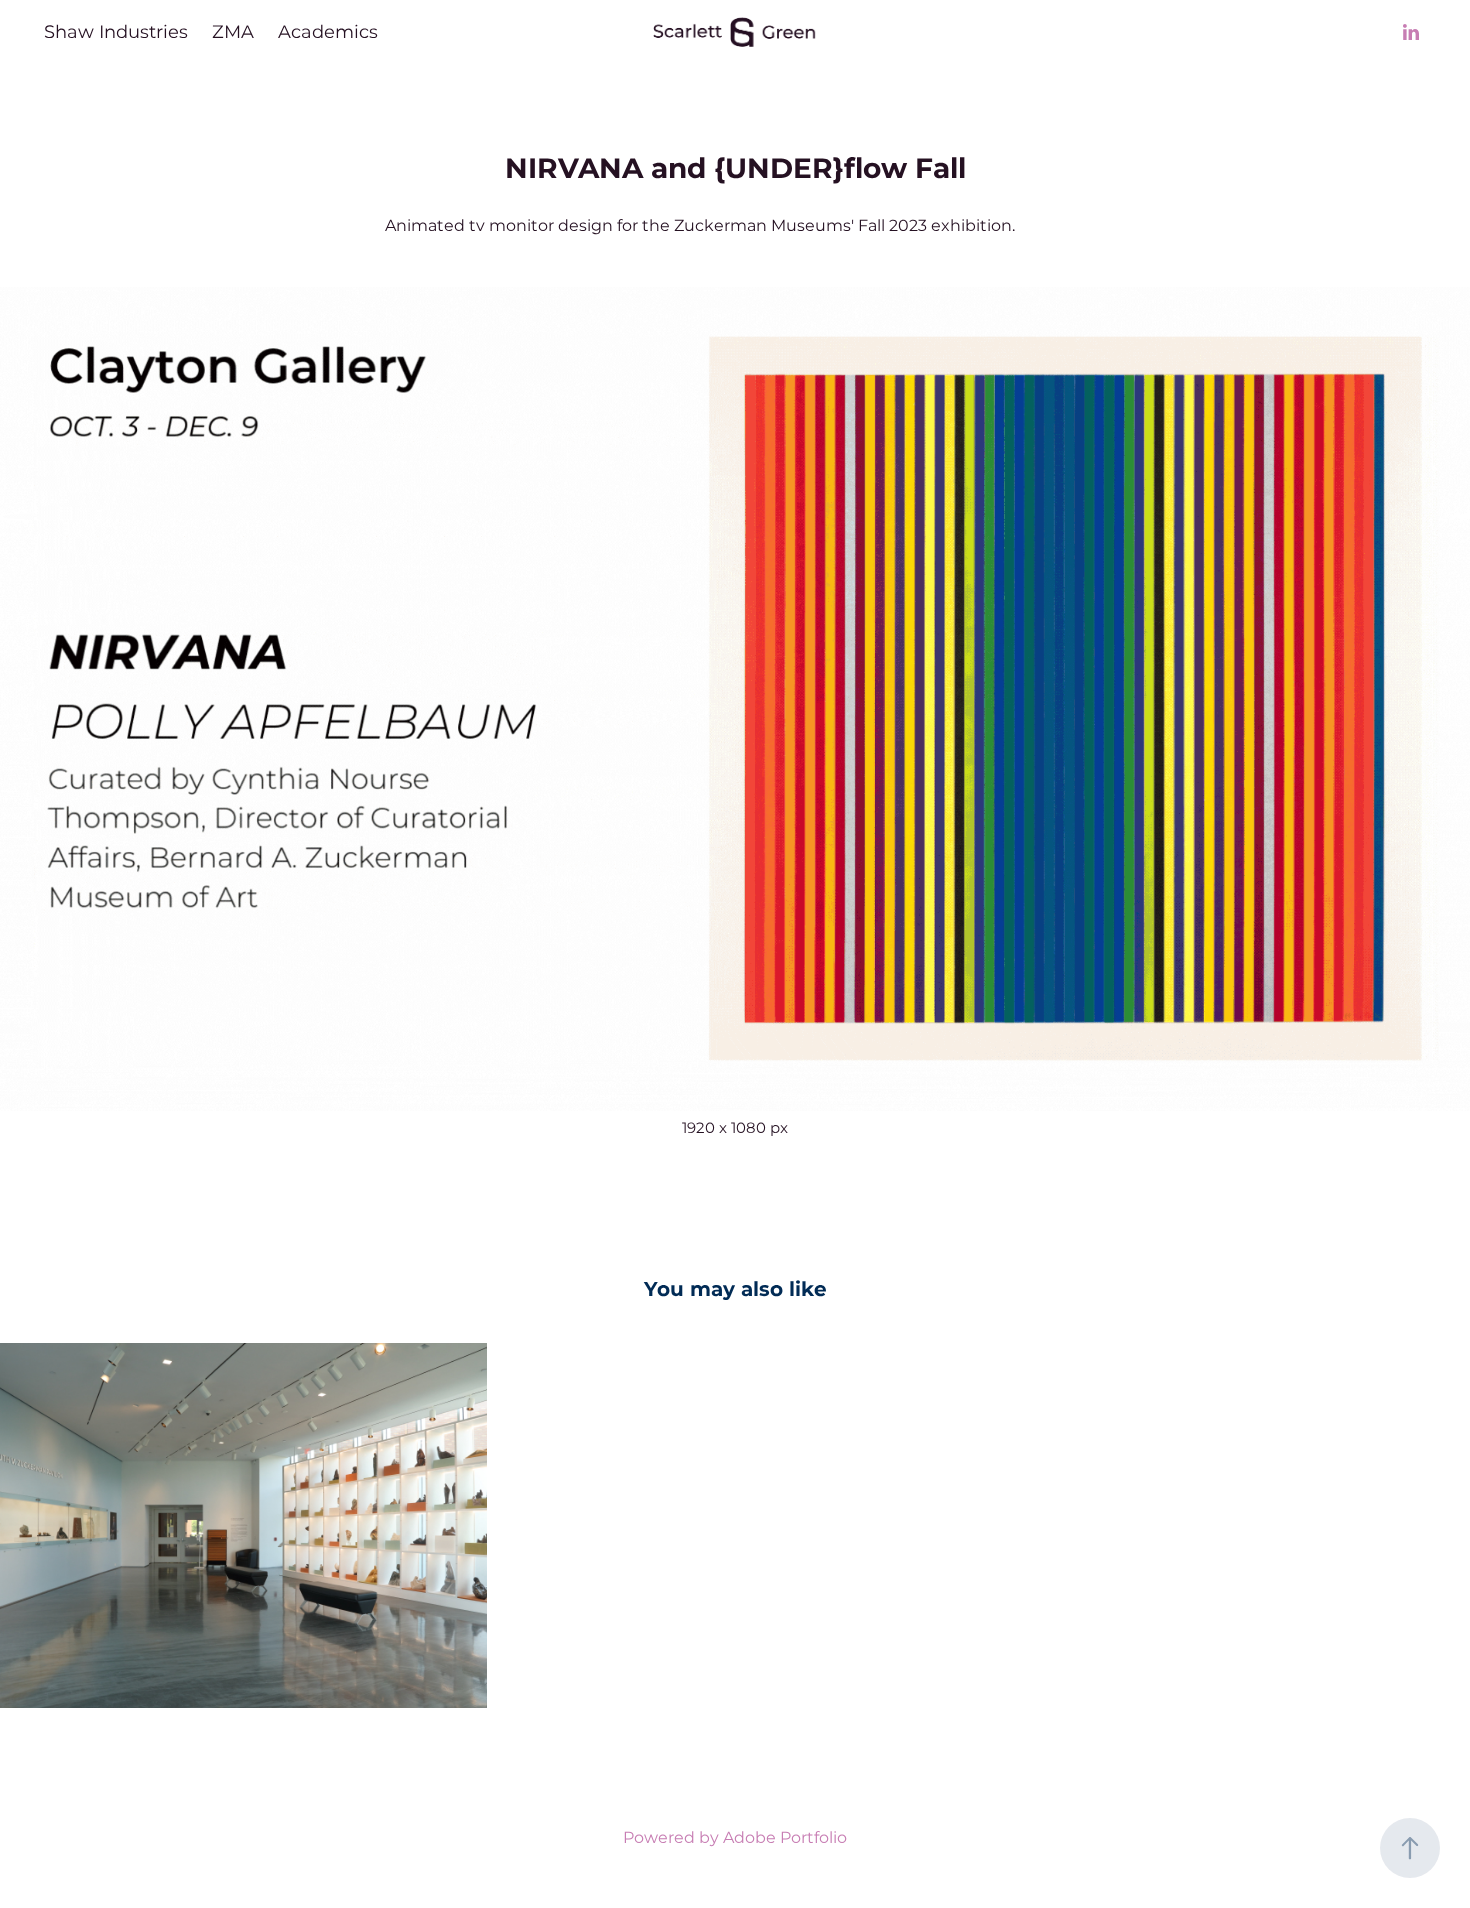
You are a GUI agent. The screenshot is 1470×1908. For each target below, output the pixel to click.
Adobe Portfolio (785, 1838)
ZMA (233, 32)
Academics (328, 32)
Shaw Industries (116, 32)
